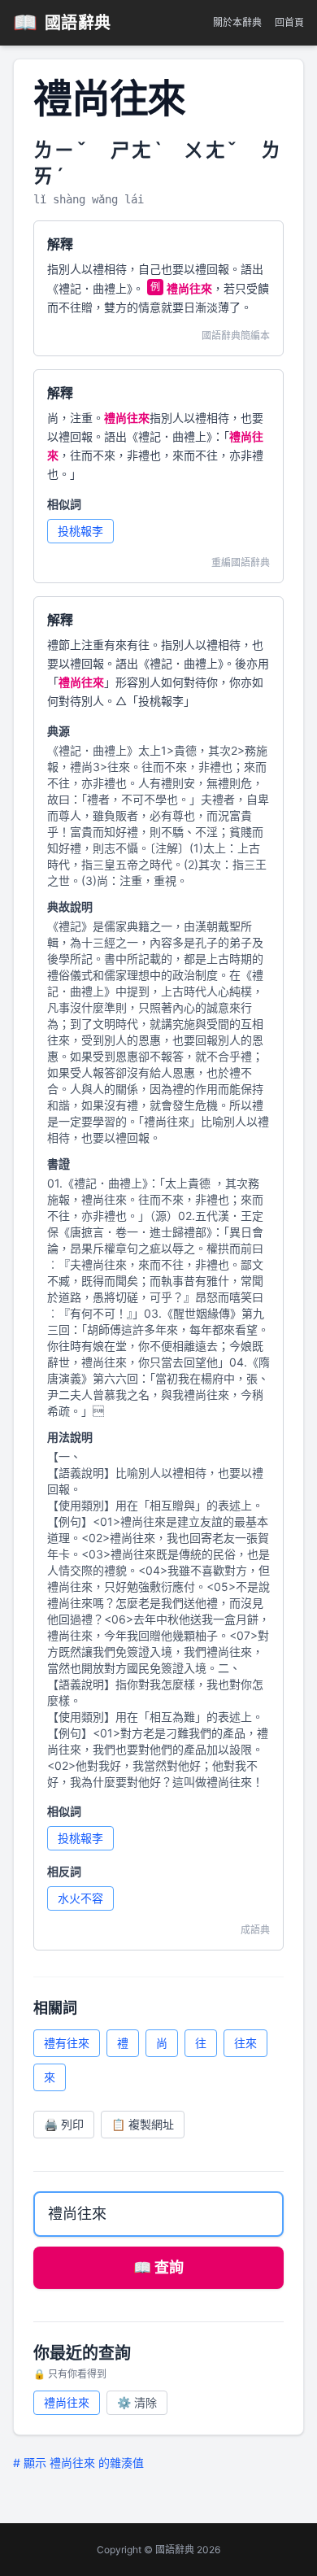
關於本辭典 (237, 22)
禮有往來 (67, 2043)
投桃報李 (80, 531)
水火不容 (80, 1898)
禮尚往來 (67, 2402)
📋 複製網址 (143, 2124)
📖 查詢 (158, 2267)
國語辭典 (62, 22)
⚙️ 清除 (137, 2402)
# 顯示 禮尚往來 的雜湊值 (78, 2463)
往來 (245, 2043)
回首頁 (289, 22)
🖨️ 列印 (64, 2124)
